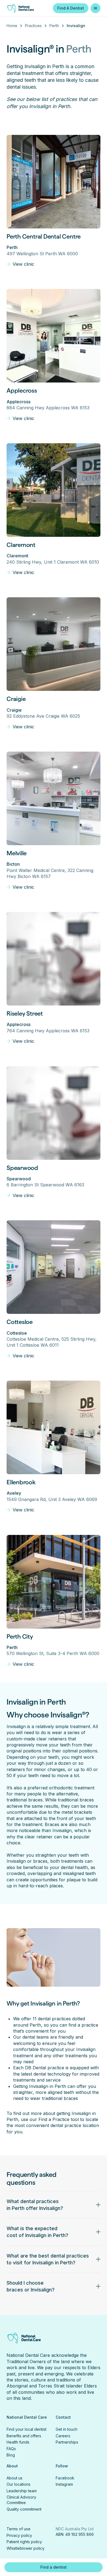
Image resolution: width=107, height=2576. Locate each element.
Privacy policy (19, 2535)
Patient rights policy (24, 2542)
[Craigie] (54, 644)
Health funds (18, 2442)
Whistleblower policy (26, 2548)
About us (15, 2478)
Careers (63, 2436)
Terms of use (19, 2529)
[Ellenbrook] (54, 1427)
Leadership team (22, 2491)
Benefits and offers (24, 2436)
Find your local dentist (26, 2429)
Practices (33, 26)
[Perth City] (54, 1582)
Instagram (64, 2484)
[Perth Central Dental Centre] (54, 182)
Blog (11, 2455)
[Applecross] (54, 336)
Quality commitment (24, 2509)
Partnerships (67, 2442)
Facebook (65, 2478)
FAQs (11, 2449)
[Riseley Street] (54, 959)
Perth (54, 26)
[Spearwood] (54, 1113)
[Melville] (54, 798)
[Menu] (95, 8)
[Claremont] (54, 490)
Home (12, 26)
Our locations (19, 2484)
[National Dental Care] (24, 8)
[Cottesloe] (54, 1267)
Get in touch (67, 2429)
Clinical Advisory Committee (21, 2500)
